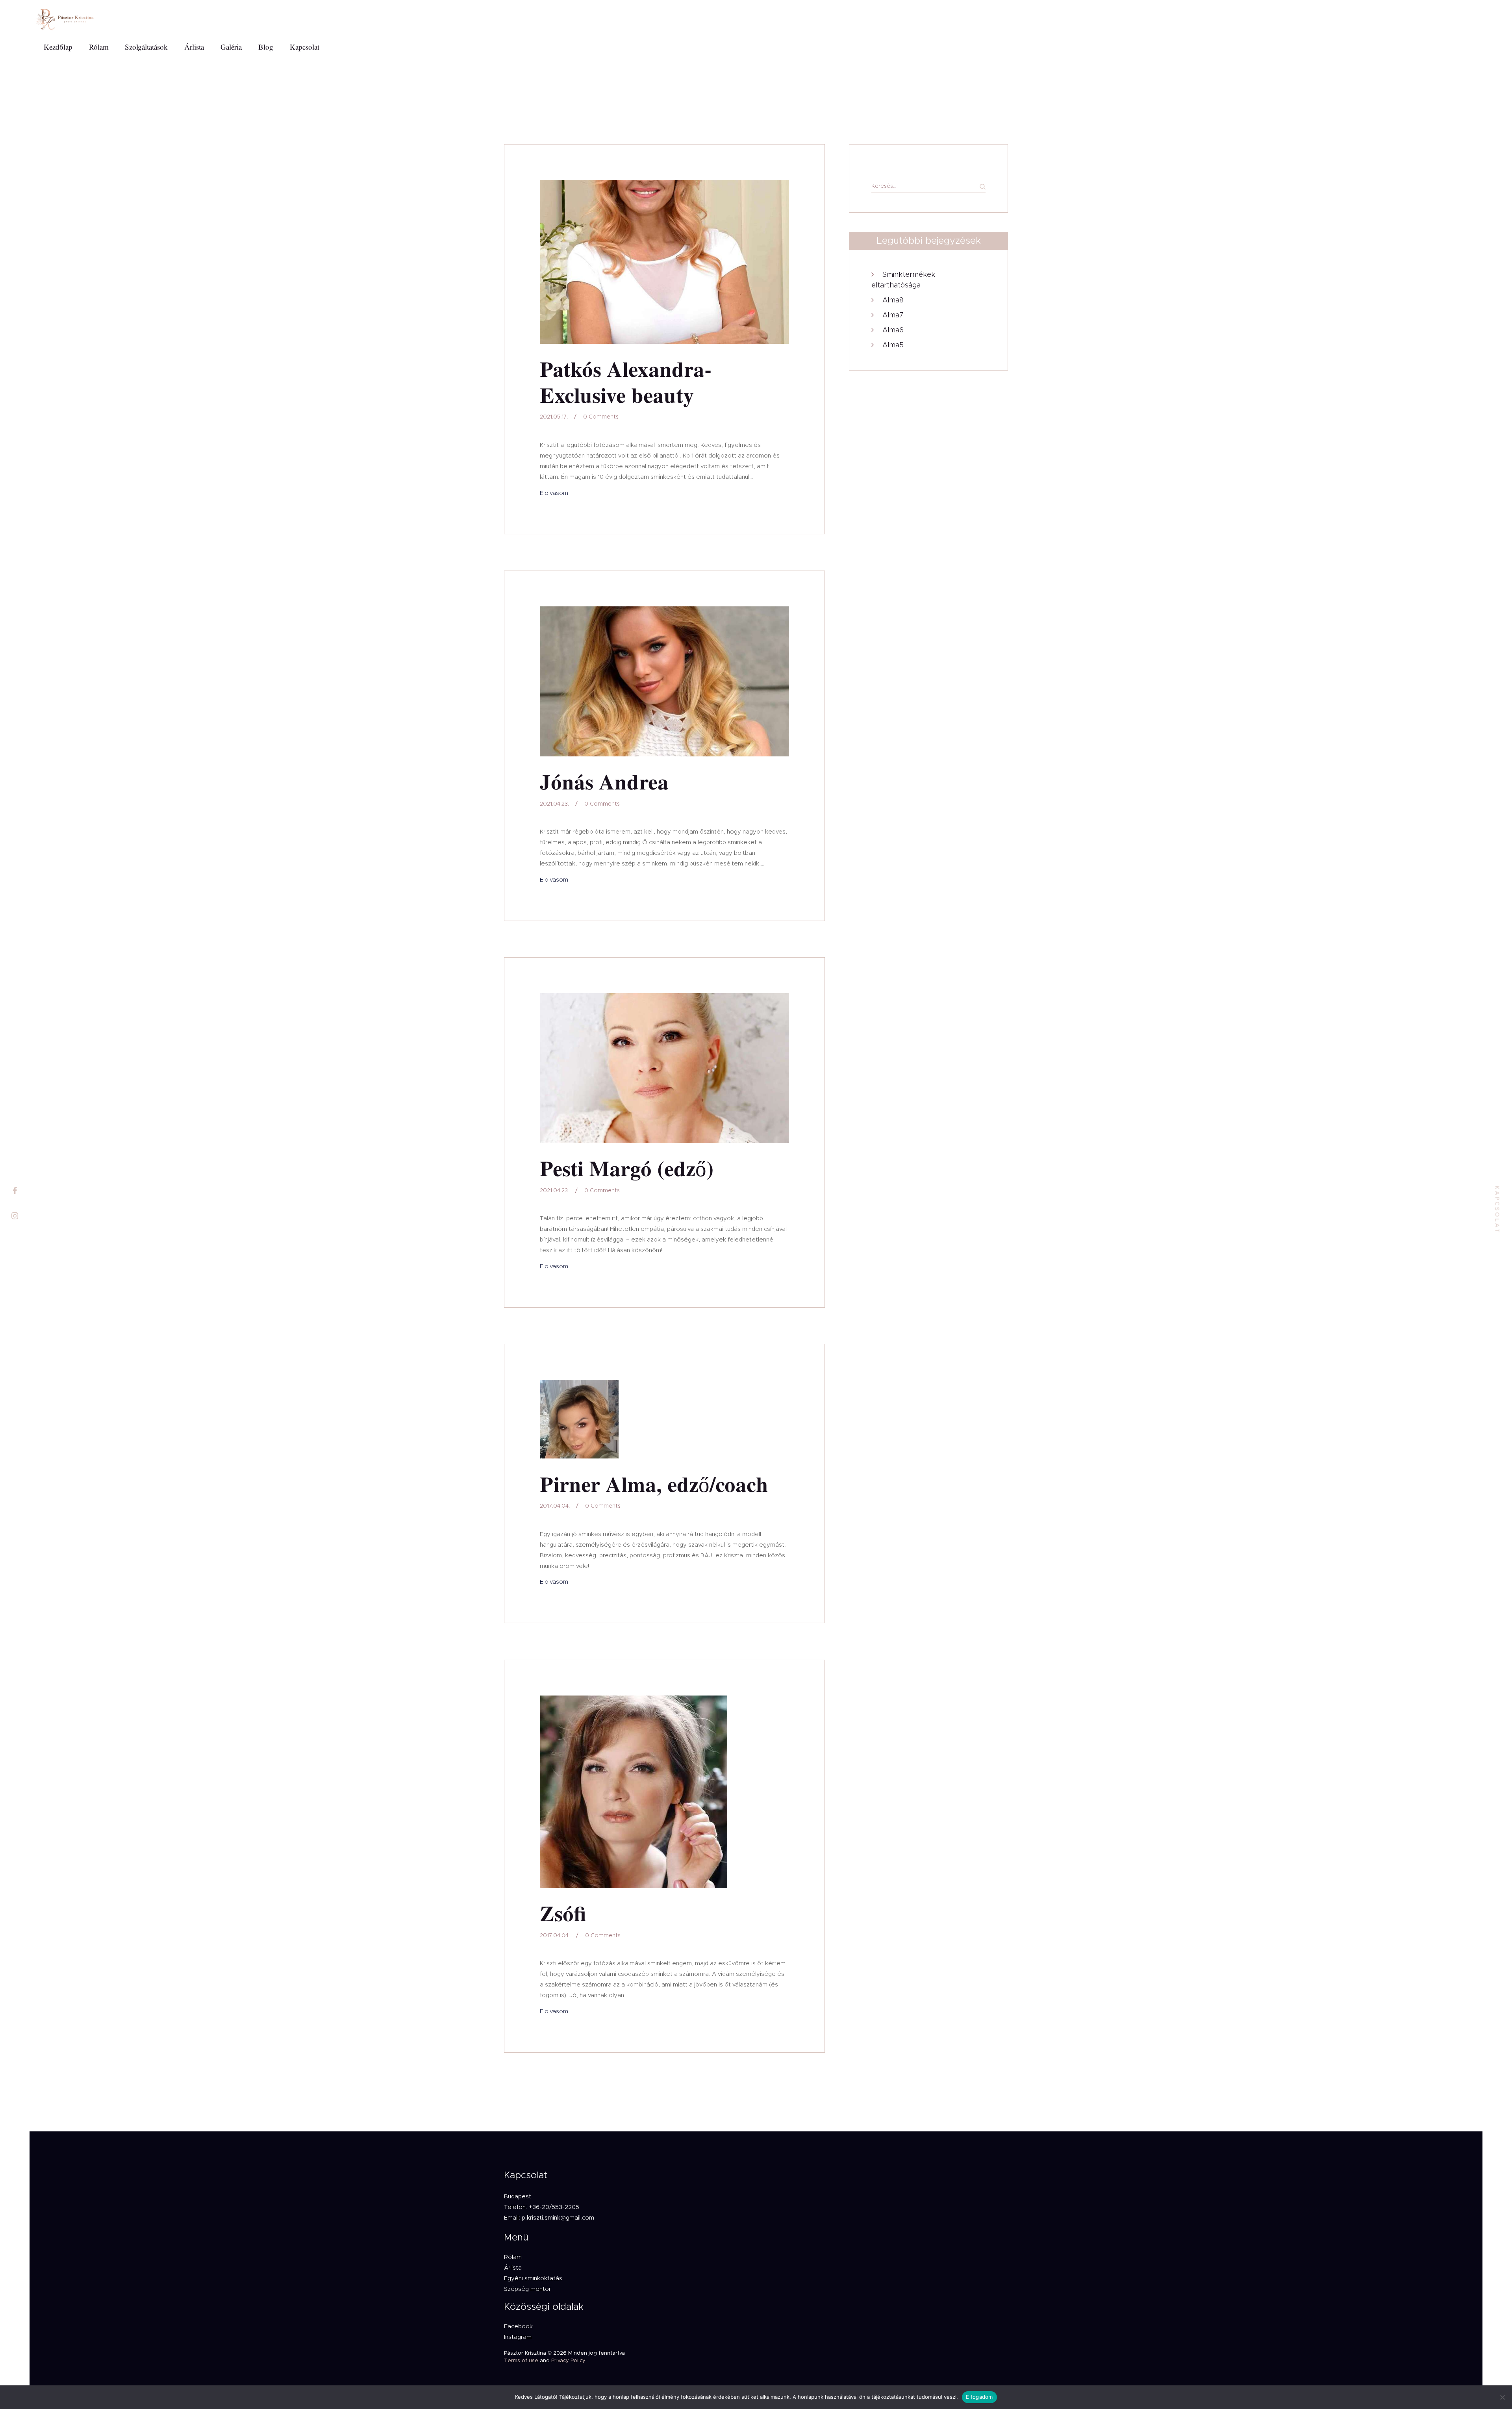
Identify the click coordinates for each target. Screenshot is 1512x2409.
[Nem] (1502, 2397)
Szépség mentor (527, 2289)
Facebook (518, 2327)
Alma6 (893, 330)
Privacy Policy (568, 2361)
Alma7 (893, 315)
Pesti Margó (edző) (627, 1169)
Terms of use (521, 2361)
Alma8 (893, 300)
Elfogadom (979, 2397)
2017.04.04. (555, 1506)
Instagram (518, 2337)
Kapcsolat (1497, 1210)
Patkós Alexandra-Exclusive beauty (626, 383)
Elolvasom (554, 493)
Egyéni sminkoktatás (533, 2278)
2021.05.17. (554, 417)
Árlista (513, 2268)
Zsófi (563, 1914)
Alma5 (893, 345)
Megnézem (664, 262)
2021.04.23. (554, 804)
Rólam (513, 2257)
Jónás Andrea (604, 782)
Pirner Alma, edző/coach (654, 1485)
